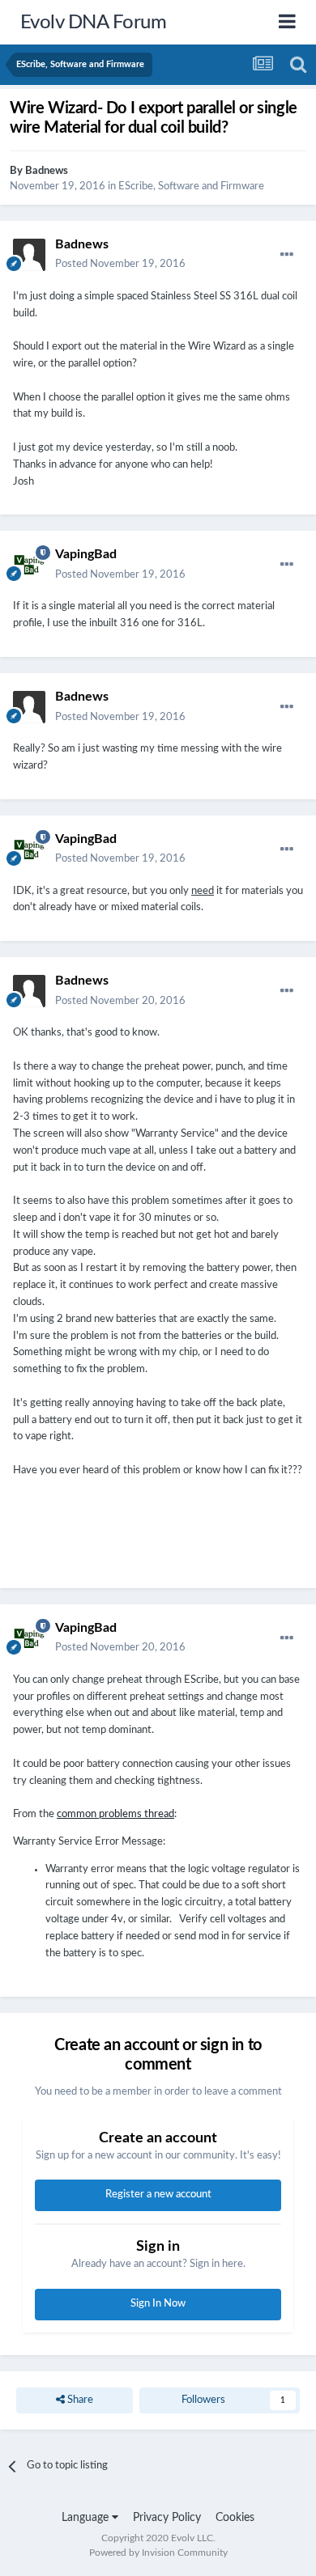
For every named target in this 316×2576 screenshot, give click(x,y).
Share (79, 2400)
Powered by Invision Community (158, 2553)
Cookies (235, 2518)
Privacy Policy (167, 2518)
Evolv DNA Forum (94, 23)
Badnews (47, 171)
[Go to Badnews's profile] (29, 255)
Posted (120, 264)
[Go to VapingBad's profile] (29, 565)
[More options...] (287, 255)
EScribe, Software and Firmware (191, 186)
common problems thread (115, 1814)
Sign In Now (158, 2304)
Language (87, 2518)
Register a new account (158, 2195)
